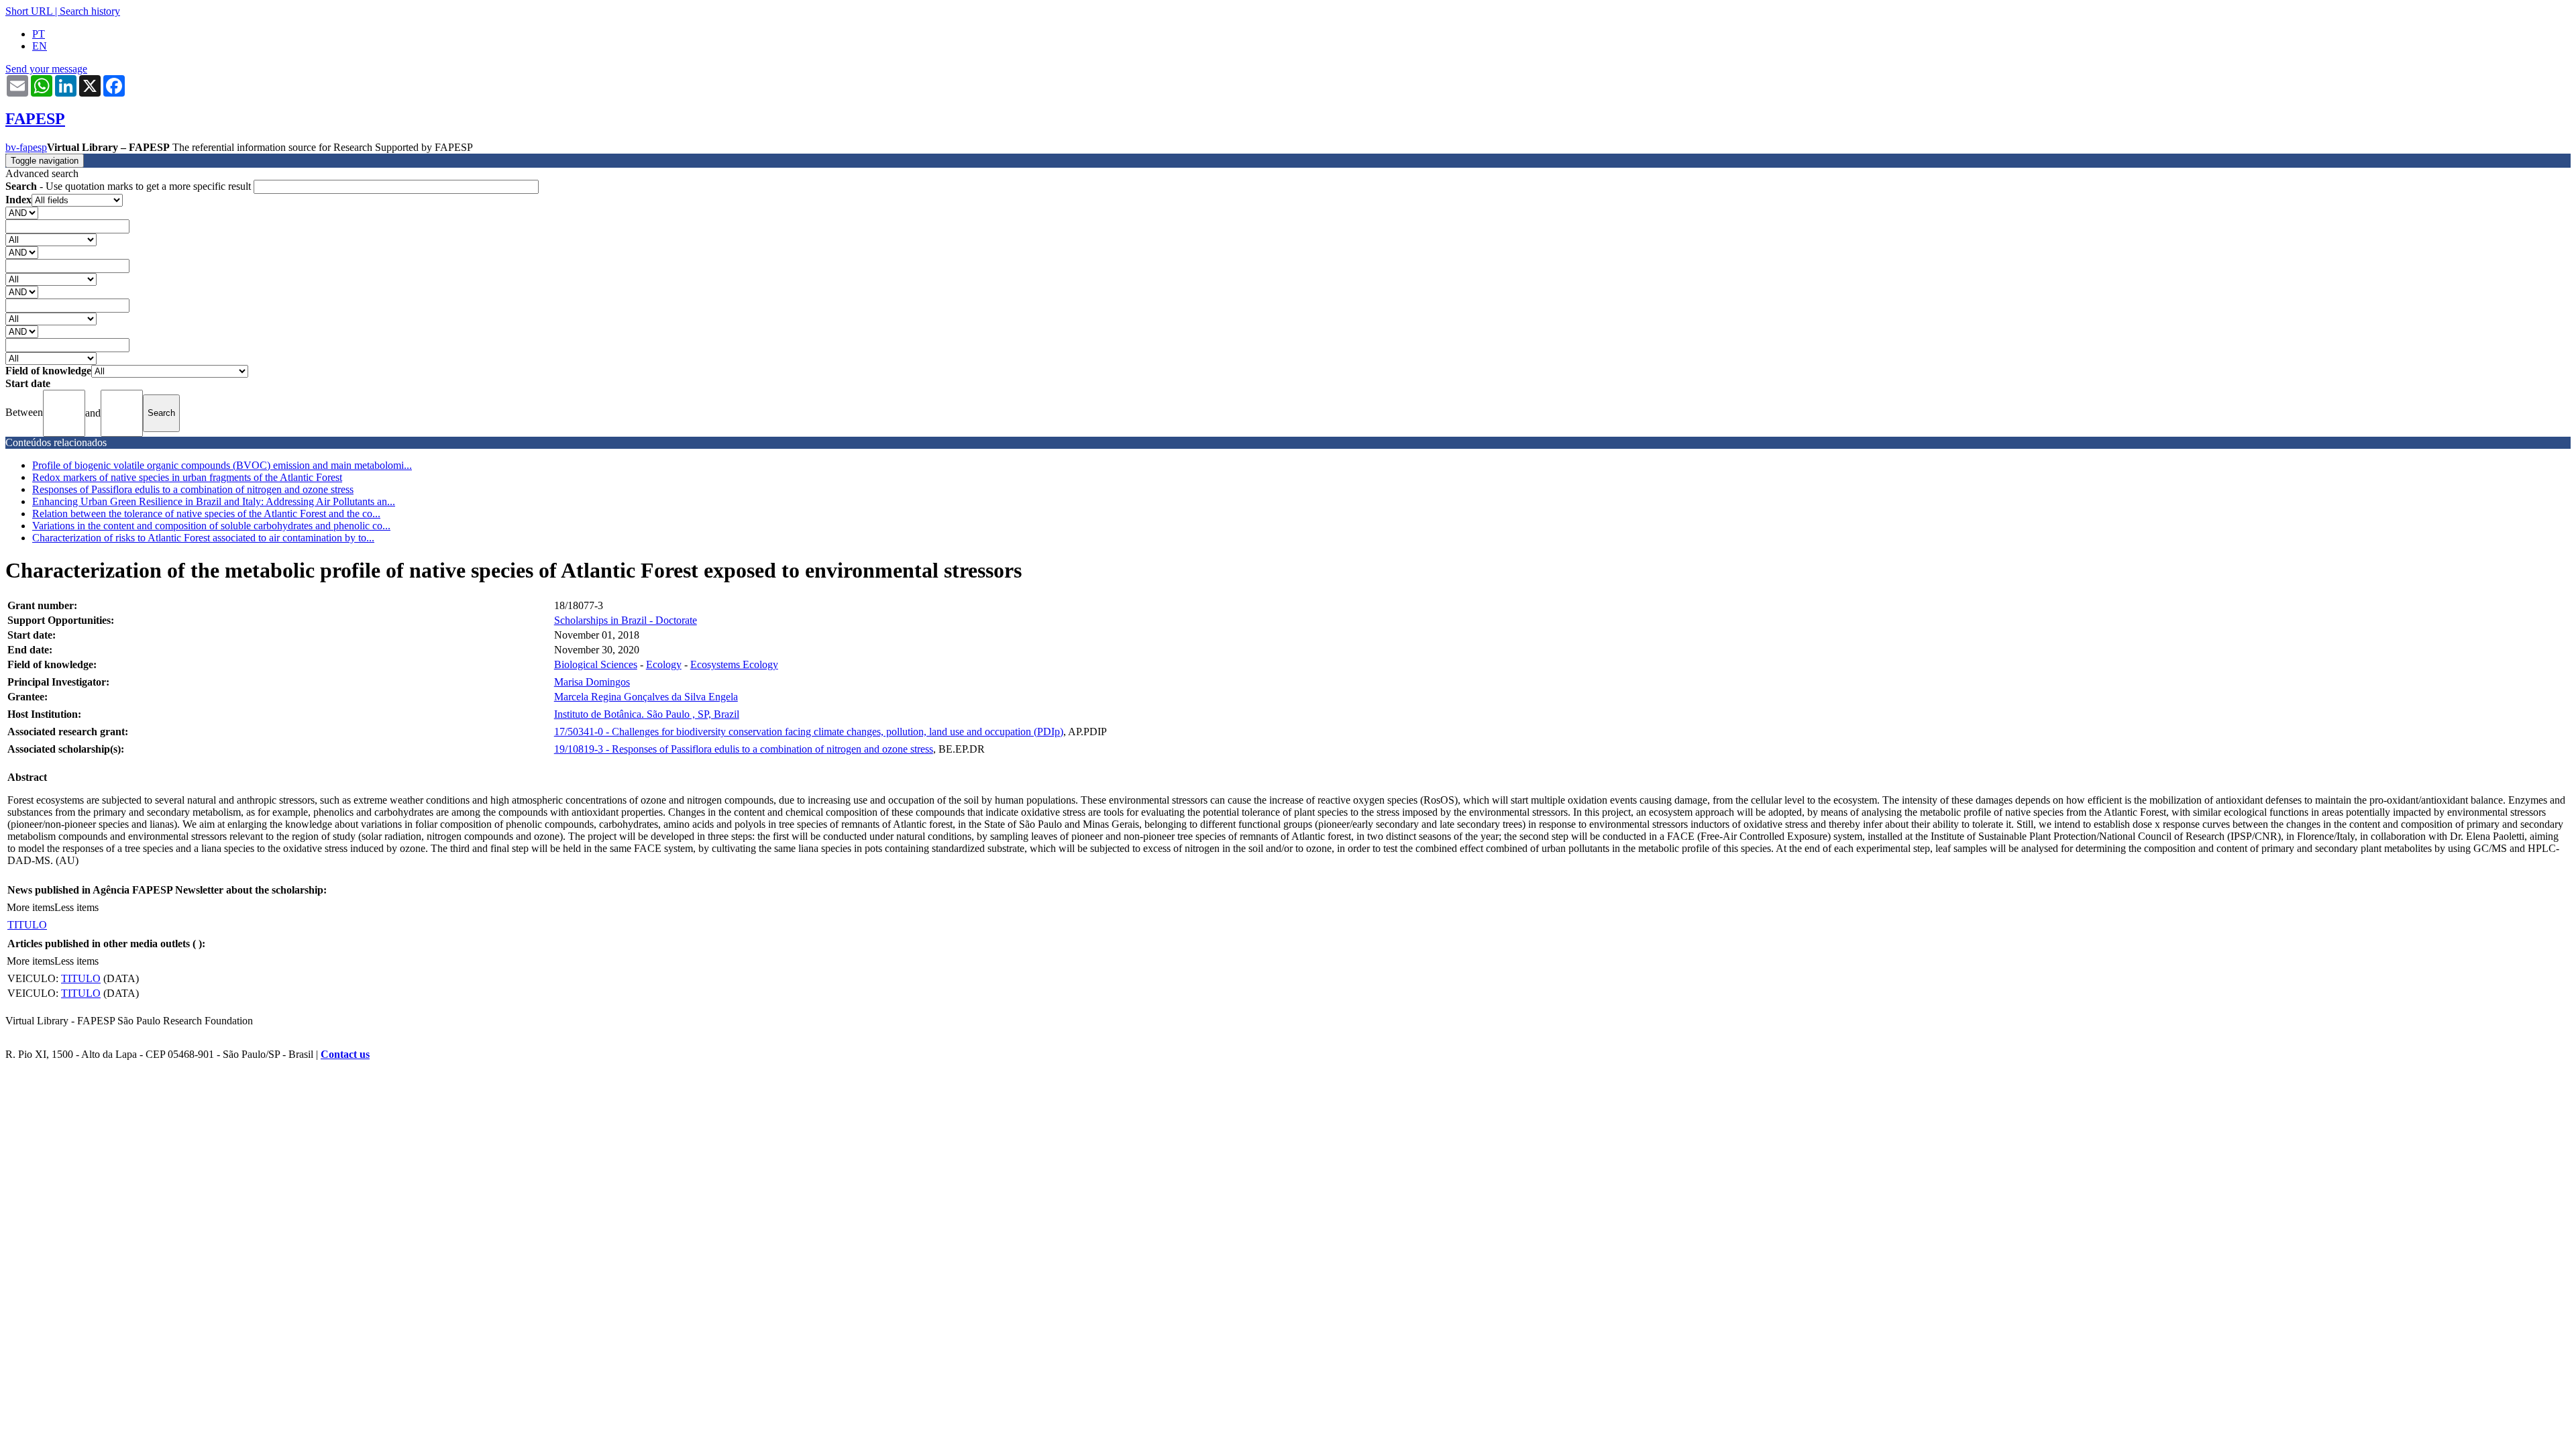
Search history (90, 11)
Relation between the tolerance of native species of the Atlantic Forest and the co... (206, 514)
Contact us (345, 1054)
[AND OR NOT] (22, 212)
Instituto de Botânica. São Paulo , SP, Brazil (647, 714)
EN (40, 46)
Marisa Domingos (592, 682)
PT (39, 34)
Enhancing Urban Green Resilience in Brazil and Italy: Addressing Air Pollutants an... (214, 501)
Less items (76, 907)
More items (31, 907)
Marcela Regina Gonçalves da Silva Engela (646, 697)
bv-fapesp (26, 147)
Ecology (664, 664)
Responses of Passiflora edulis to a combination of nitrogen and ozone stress (193, 489)
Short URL (29, 11)
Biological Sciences (596, 664)
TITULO (27, 925)
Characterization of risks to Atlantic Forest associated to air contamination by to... (203, 538)
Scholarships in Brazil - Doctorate (626, 620)
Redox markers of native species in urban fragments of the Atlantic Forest (187, 477)
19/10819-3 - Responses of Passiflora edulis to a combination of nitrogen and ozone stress (744, 749)
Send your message (46, 69)
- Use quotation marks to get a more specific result (129, 186)
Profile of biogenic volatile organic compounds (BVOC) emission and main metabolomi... (222, 465)
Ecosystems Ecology (734, 664)
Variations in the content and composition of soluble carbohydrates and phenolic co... (211, 526)
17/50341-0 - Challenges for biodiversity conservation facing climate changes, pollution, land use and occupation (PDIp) (809, 732)
